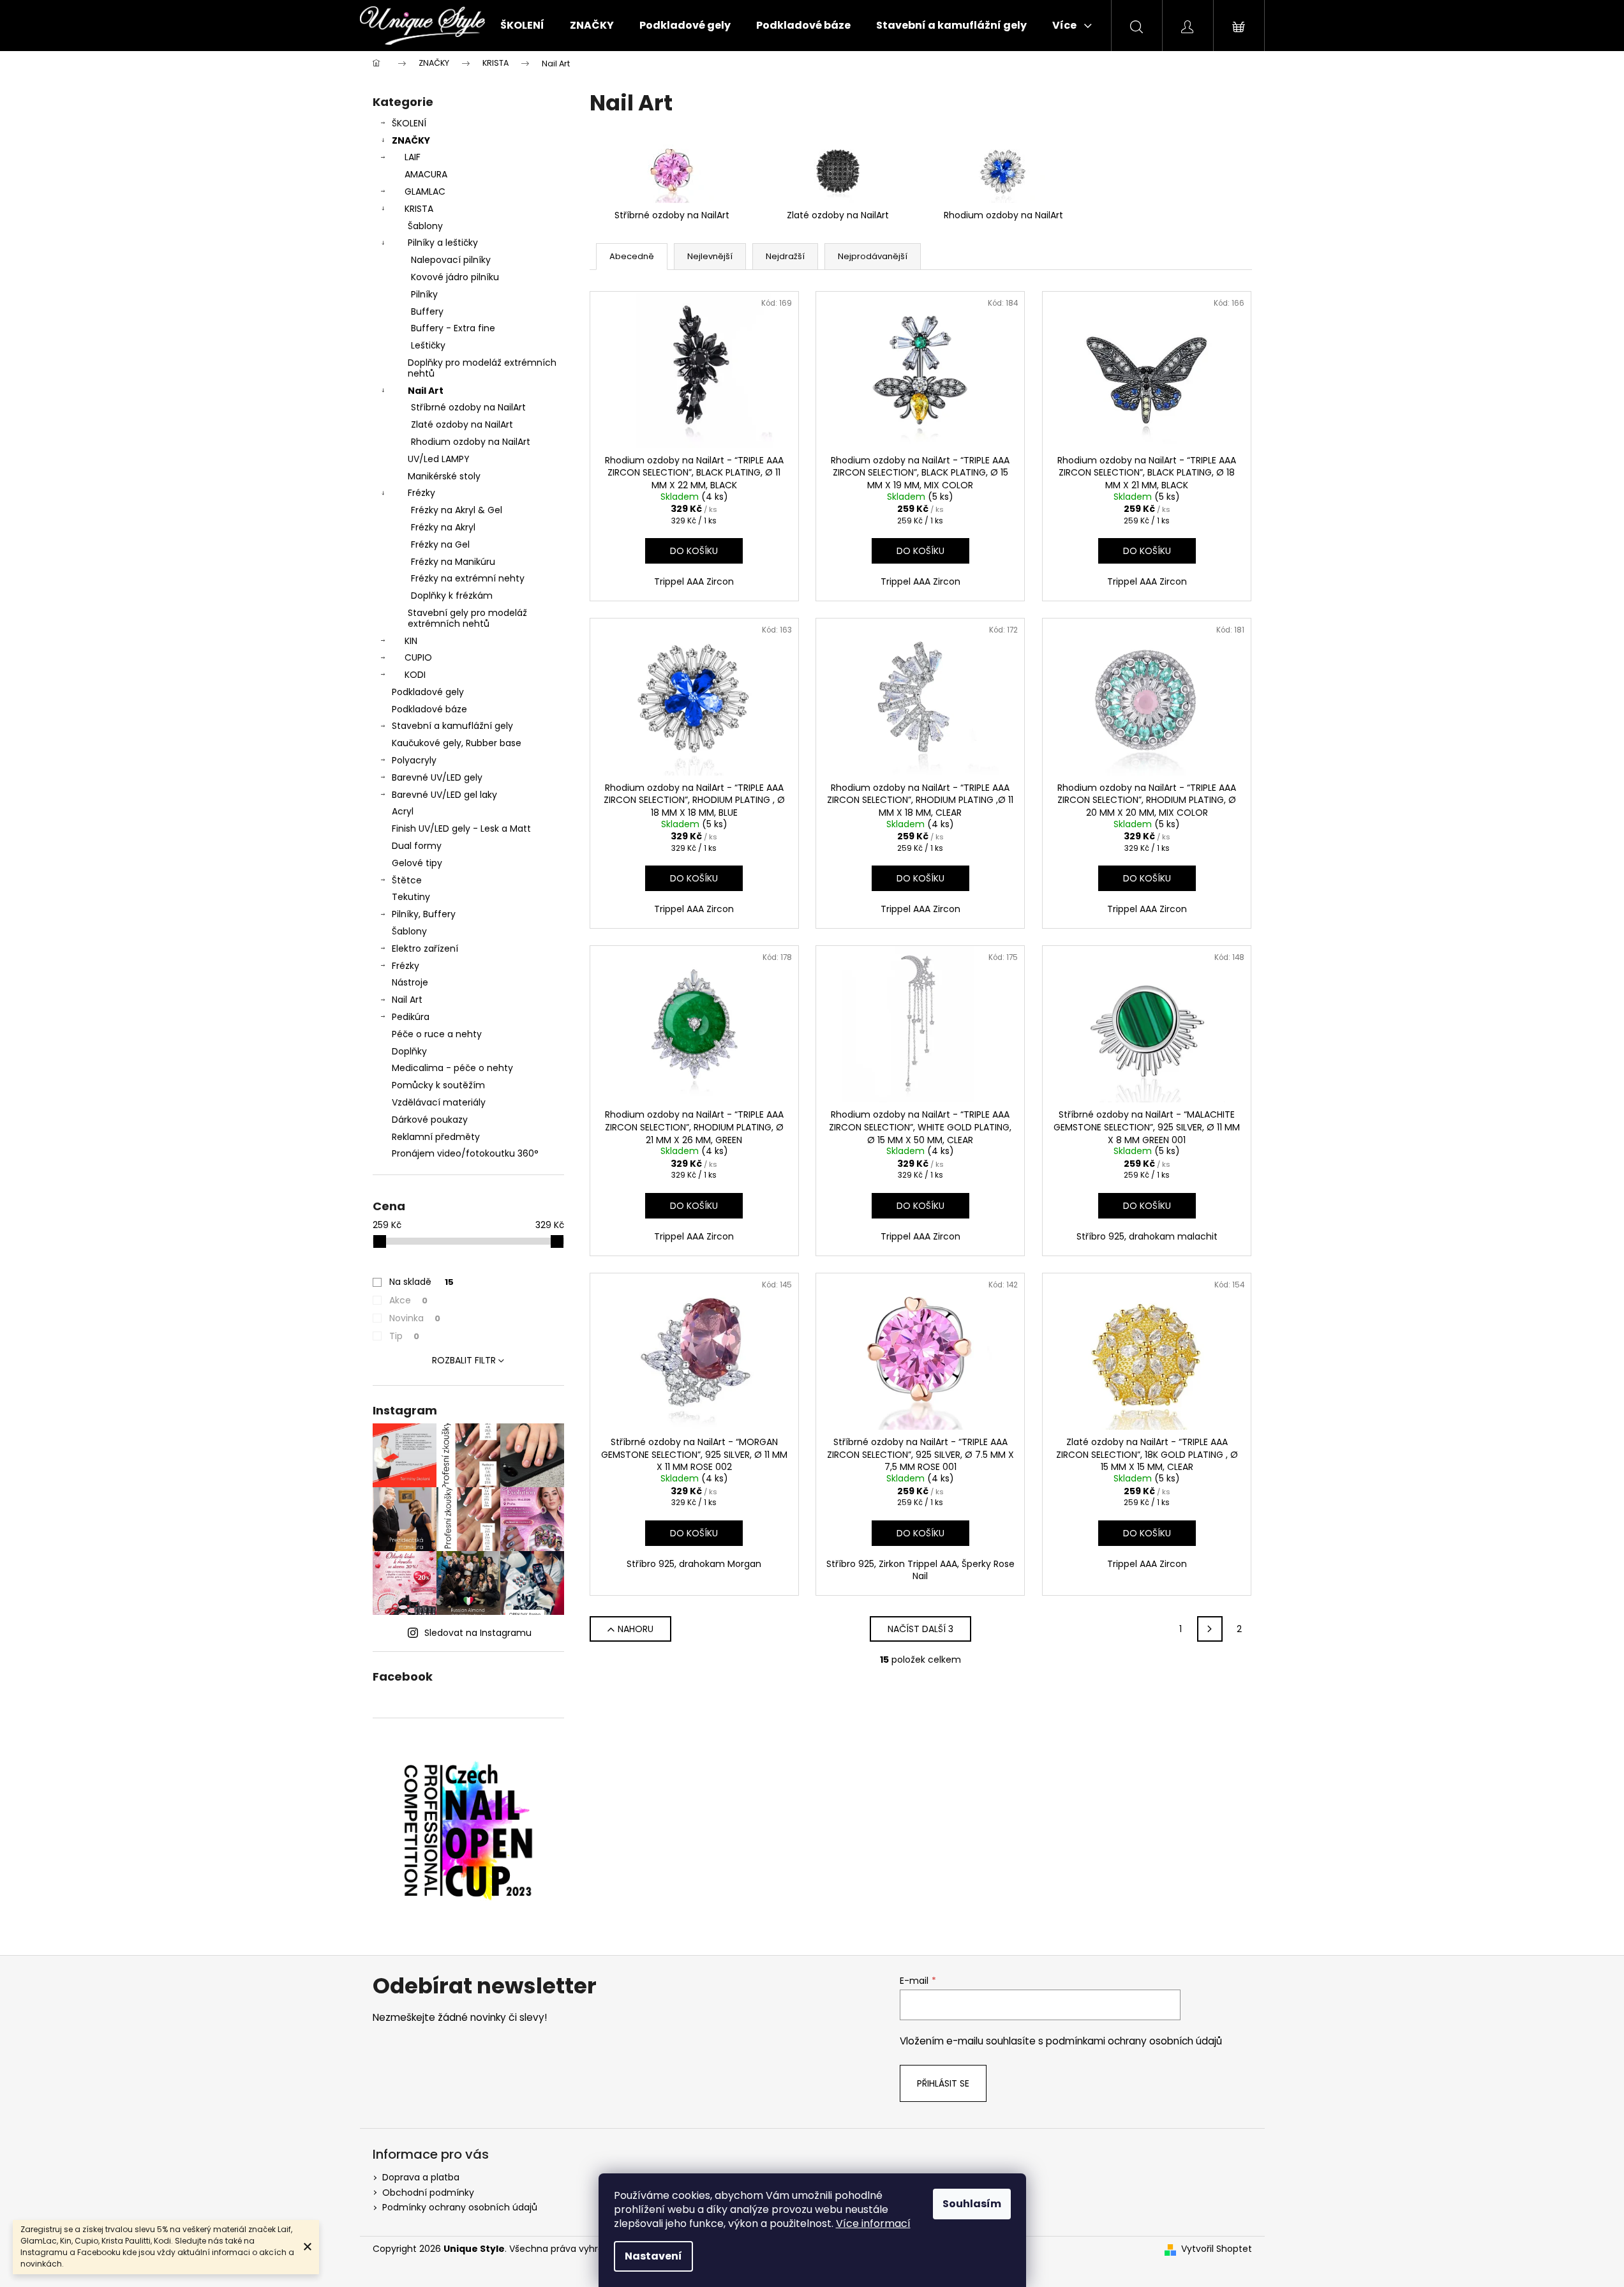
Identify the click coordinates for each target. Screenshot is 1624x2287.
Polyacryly (414, 760)
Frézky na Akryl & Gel (457, 510)
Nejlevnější (710, 256)
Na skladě (421, 1282)
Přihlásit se (943, 2083)
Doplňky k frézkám (452, 596)
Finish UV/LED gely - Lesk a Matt (461, 829)
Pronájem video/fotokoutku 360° (465, 1153)
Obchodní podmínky (428, 2193)
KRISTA (419, 209)
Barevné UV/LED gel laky (444, 795)
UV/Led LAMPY (439, 459)
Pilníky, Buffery (424, 914)
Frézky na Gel (440, 544)
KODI (415, 675)
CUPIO (418, 657)
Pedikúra (411, 1017)
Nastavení (653, 2256)
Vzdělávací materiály (439, 1102)
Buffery (427, 311)
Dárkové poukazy (430, 1120)
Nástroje (410, 982)
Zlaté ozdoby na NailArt (462, 424)
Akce (408, 1300)
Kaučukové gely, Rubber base (457, 743)
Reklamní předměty (436, 1137)
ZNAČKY (411, 140)
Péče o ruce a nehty (437, 1034)
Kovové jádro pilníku (455, 277)
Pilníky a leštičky (443, 243)
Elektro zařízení (425, 949)
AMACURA (426, 174)
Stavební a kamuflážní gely (452, 726)
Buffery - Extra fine (453, 328)
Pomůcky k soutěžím (438, 1085)
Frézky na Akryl (443, 527)
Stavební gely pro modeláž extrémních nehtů (467, 618)
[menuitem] (522, 26)
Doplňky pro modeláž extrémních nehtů (482, 368)
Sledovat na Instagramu (478, 1633)
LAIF (413, 157)
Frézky (421, 493)
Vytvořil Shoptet (1217, 2249)
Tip (404, 1336)
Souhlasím (972, 2204)
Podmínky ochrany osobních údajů (460, 2207)
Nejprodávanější (873, 256)
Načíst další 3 (920, 1629)
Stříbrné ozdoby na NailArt (468, 407)
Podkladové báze (429, 709)
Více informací (873, 2223)
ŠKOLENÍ (409, 123)
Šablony (425, 226)
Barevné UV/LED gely (437, 777)
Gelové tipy (417, 863)
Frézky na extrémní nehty (468, 578)
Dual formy (417, 846)
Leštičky (428, 345)
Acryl (403, 811)
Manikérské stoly (444, 476)
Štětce (407, 880)
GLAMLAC (425, 191)
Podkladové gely (428, 692)
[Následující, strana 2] (1210, 1629)
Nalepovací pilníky (451, 260)
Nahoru (636, 1629)
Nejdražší (785, 256)
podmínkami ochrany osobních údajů (1134, 2041)
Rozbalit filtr (464, 1360)
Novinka (415, 1318)
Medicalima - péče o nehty (452, 1068)
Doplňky (409, 1051)
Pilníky (424, 294)
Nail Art (426, 391)
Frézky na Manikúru (453, 562)
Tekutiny (411, 897)
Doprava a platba (421, 2177)
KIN (411, 641)
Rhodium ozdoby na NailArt (471, 442)
